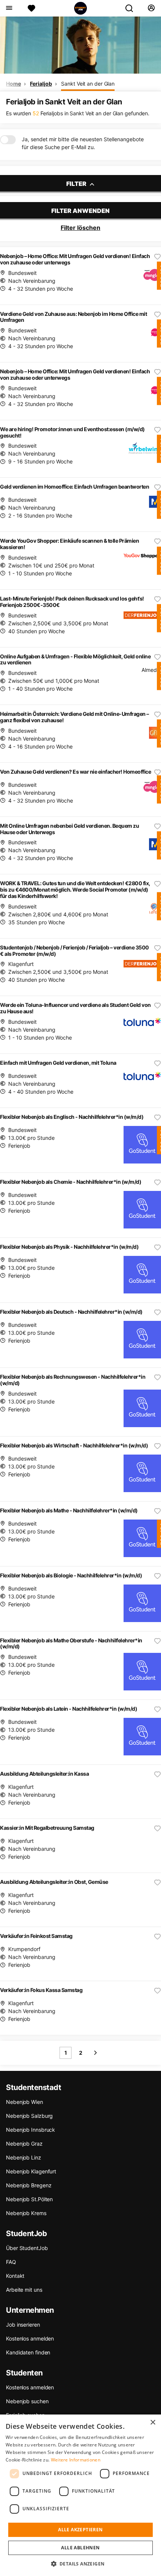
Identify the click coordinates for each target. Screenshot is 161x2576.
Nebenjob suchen (27, 2401)
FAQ (11, 2262)
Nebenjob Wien (25, 2102)
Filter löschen (80, 228)
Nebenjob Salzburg (29, 2116)
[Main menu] (9, 8)
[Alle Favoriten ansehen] (31, 8)
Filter (77, 184)
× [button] (153, 2423)
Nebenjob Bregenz (29, 2185)
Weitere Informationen (76, 2460)
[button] (81, 2564)
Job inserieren (23, 2325)
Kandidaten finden (28, 2352)
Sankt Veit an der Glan (88, 84)
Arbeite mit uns (24, 2290)
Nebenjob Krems (26, 2213)
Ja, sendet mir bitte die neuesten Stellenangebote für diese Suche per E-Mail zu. (83, 143)
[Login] (151, 8)
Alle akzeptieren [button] (80, 2530)
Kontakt (15, 2276)
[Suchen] (132, 8)
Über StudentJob (27, 2248)
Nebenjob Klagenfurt (31, 2171)
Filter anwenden (80, 211)
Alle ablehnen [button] (80, 2548)
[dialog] (80, 2495)
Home (13, 84)
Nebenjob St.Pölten (29, 2199)
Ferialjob (41, 84)
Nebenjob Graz (24, 2144)
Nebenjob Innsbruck (31, 2130)
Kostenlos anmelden (30, 2338)
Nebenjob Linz (24, 2157)
